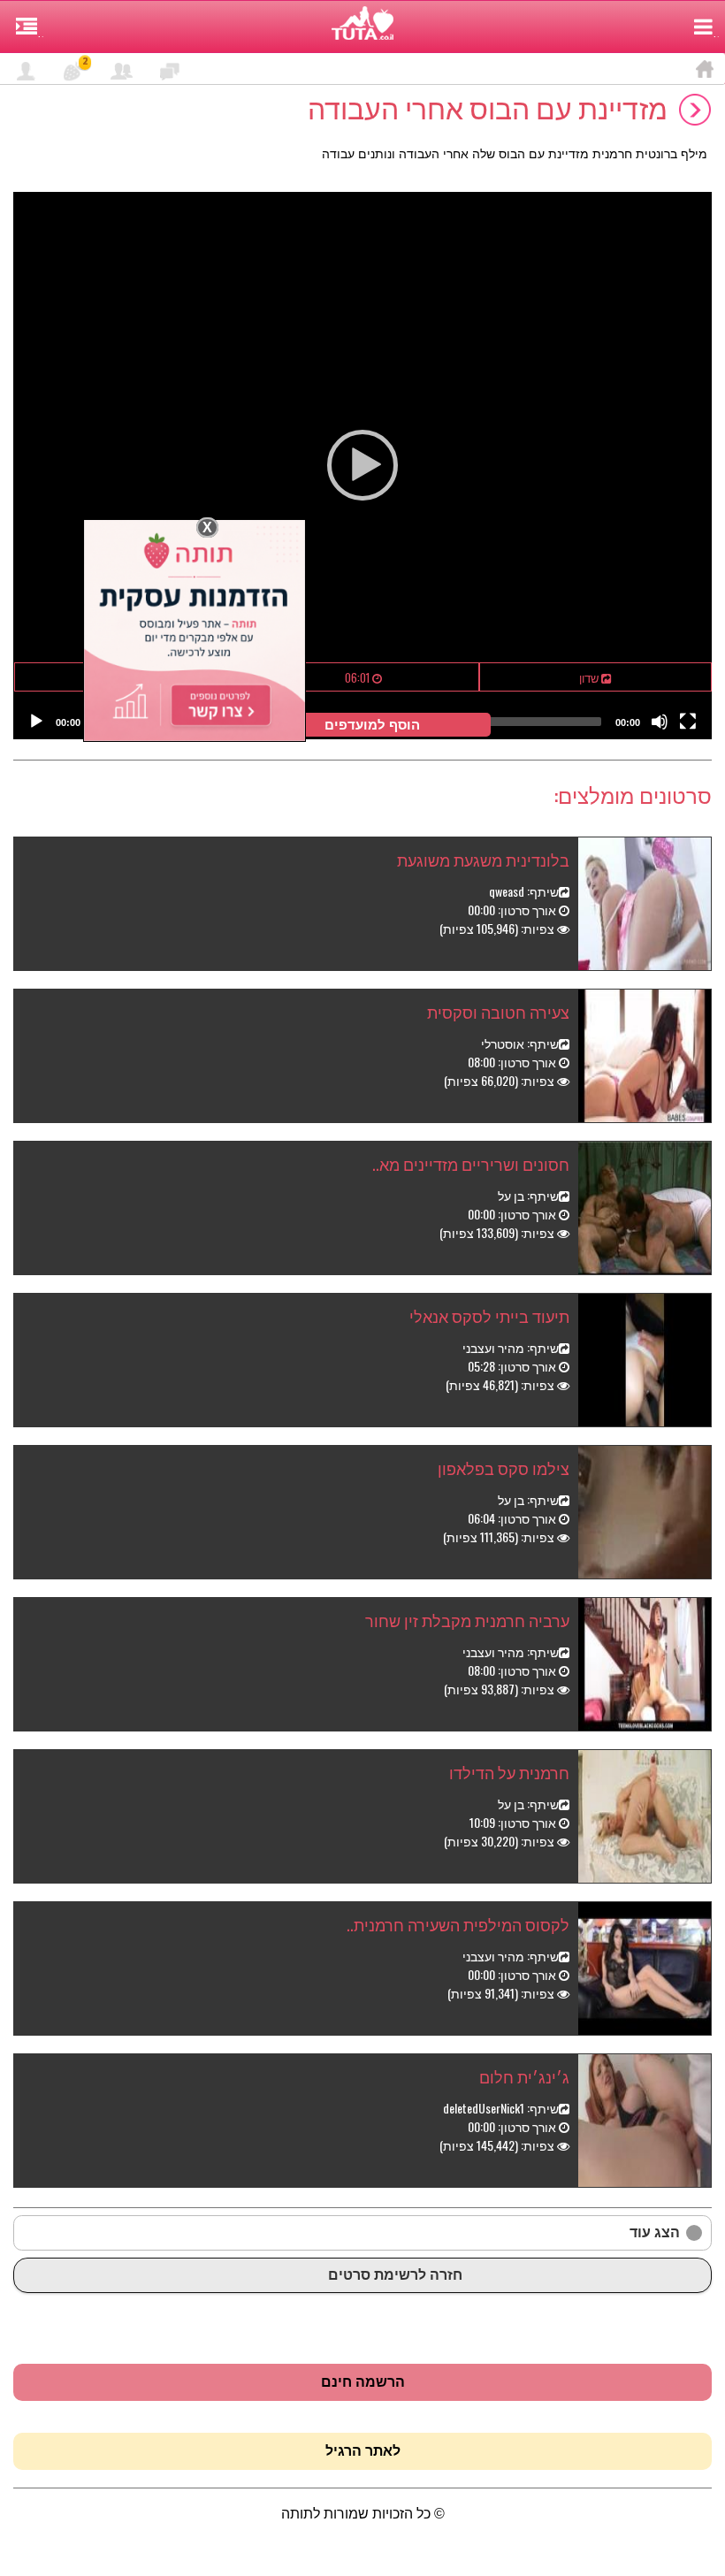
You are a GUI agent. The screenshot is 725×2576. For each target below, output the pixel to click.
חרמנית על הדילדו (509, 1772)
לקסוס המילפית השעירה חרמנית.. (458, 1924)
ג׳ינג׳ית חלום (524, 2076)
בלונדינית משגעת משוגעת (483, 860)
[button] (362, 465)
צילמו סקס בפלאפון (504, 1468)
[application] (362, 466)
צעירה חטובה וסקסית (498, 1012)
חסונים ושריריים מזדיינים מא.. (471, 1164)
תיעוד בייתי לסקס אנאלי (489, 1316)
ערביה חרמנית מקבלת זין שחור (467, 1620)
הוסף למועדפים (376, 725)
